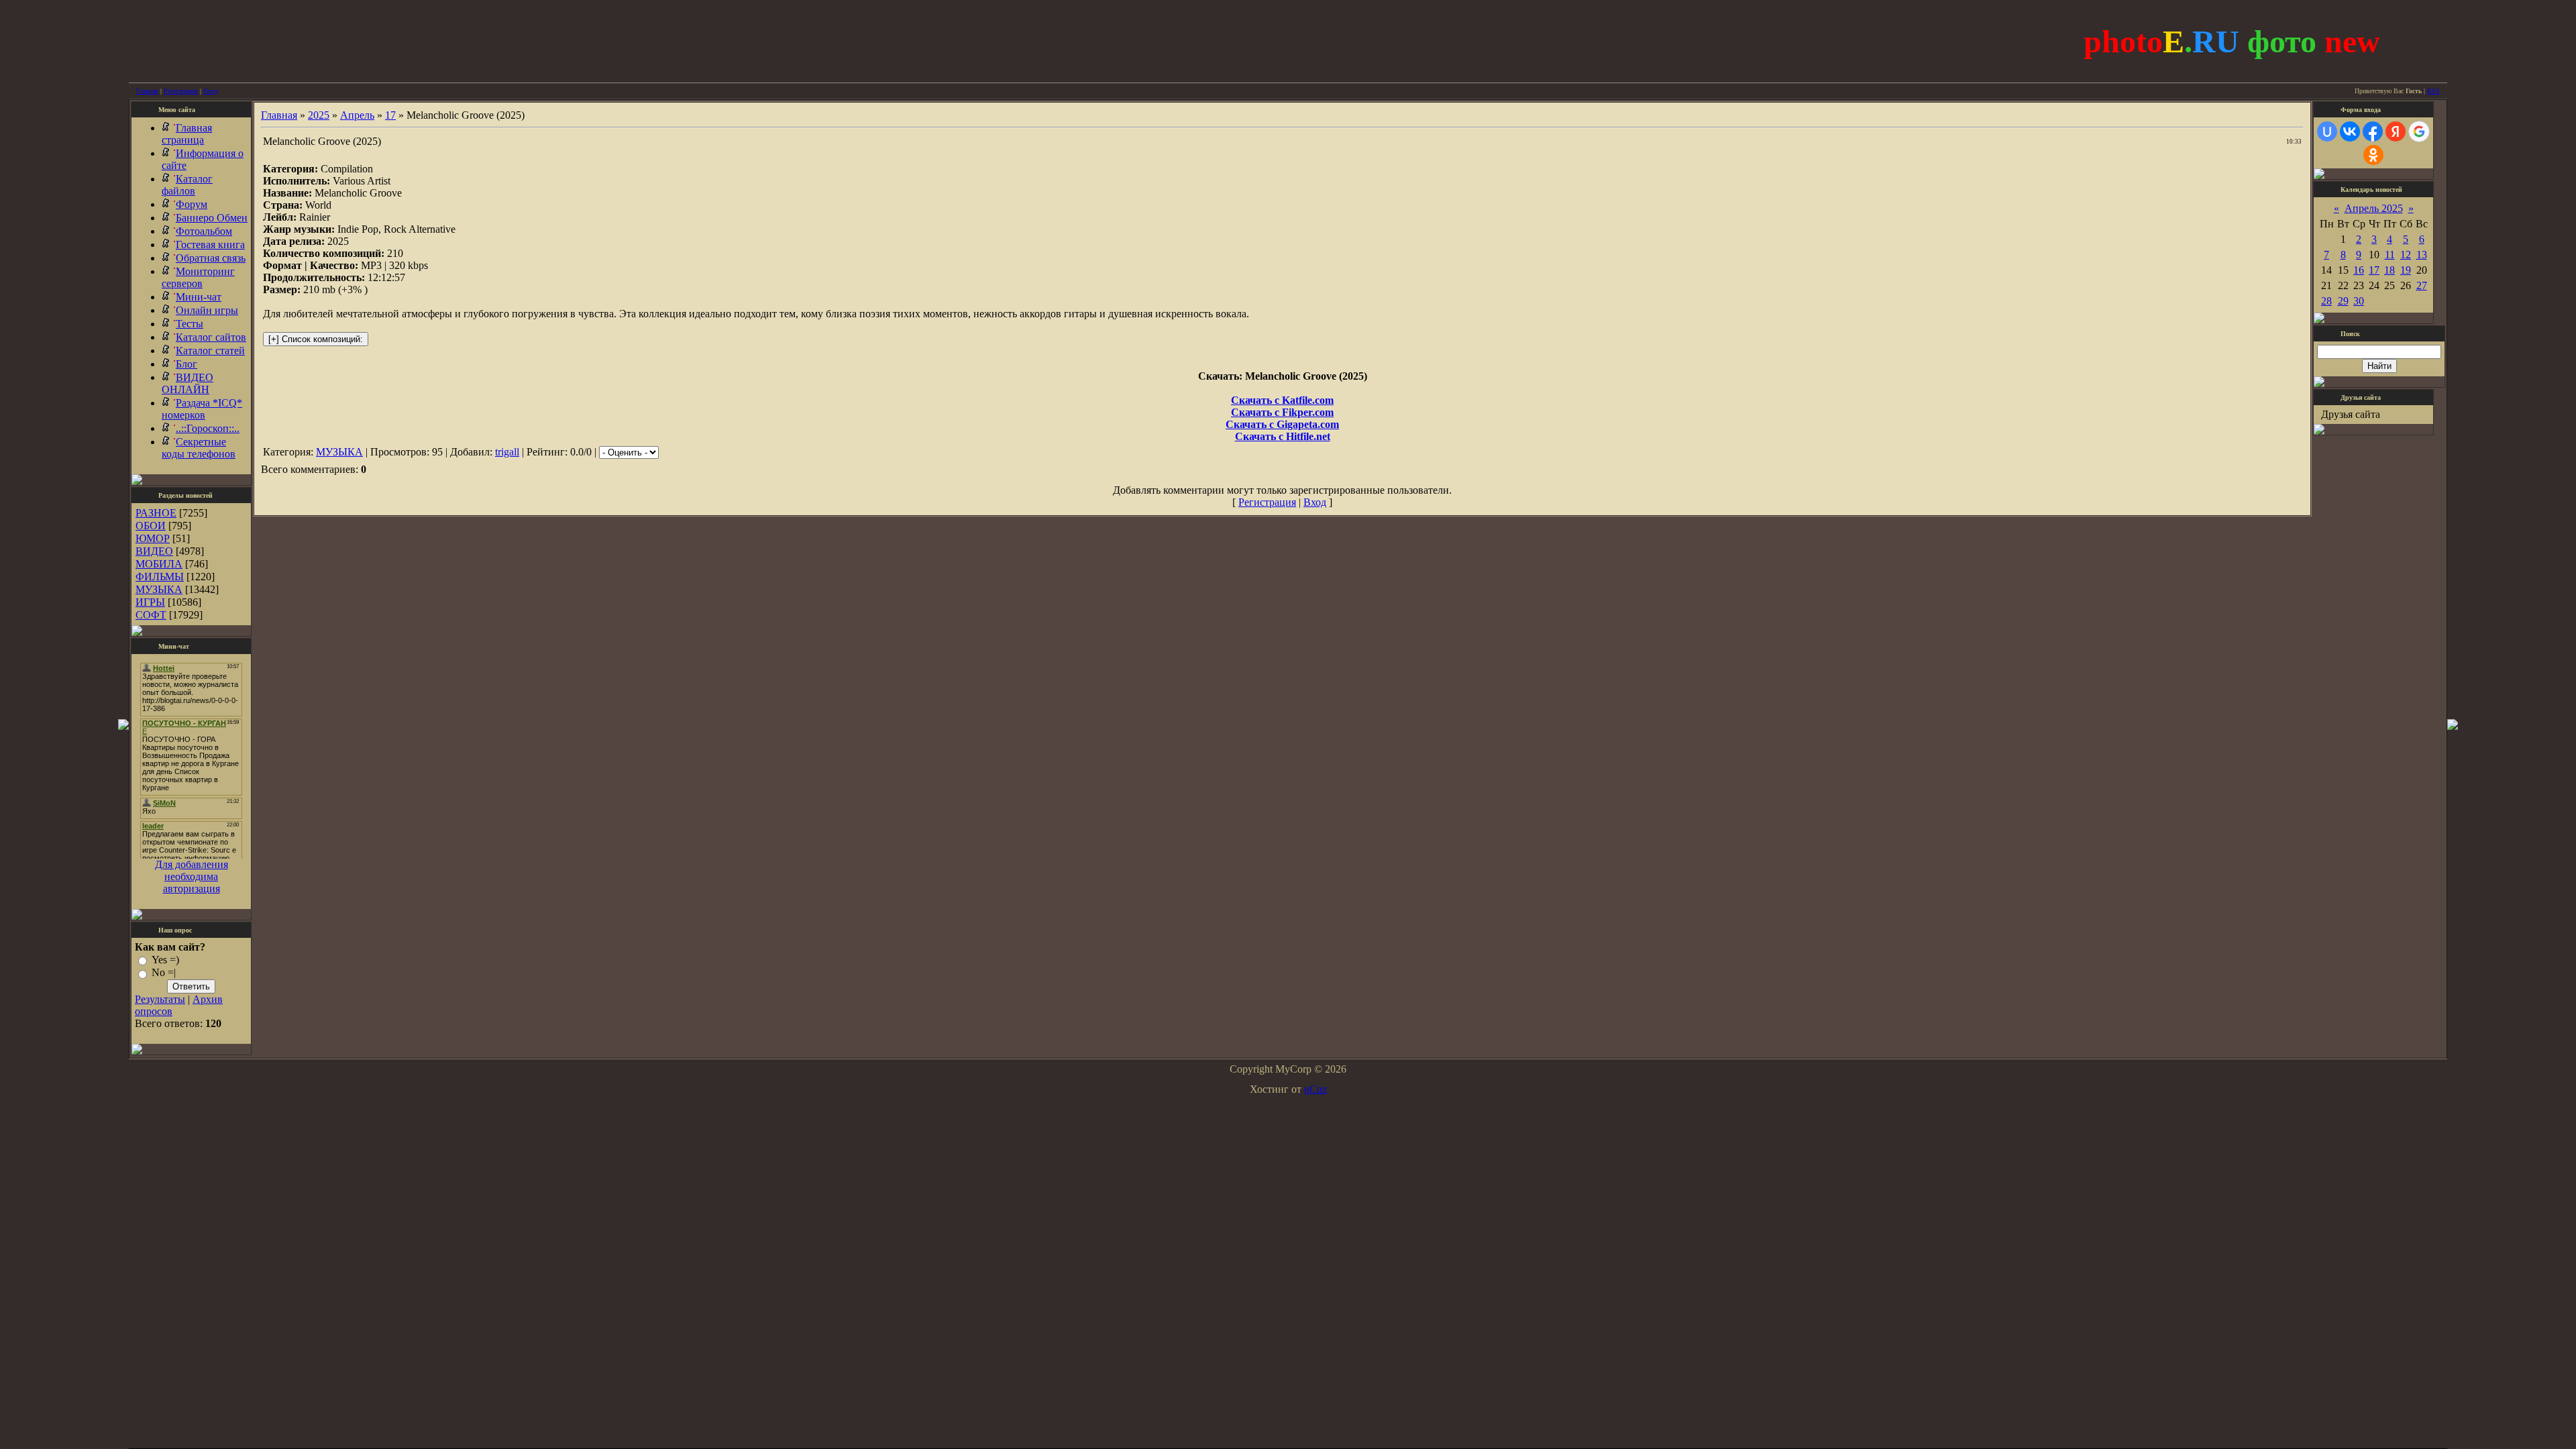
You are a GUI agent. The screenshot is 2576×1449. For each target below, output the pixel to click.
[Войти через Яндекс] (2396, 131)
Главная (147, 91)
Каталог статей (210, 351)
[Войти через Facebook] (2373, 131)
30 (2359, 301)
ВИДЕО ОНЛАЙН (187, 383)
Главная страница (187, 134)
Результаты (160, 999)
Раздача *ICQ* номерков (202, 409)
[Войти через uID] (2327, 131)
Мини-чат (199, 297)
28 (2326, 301)
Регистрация (181, 91)
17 (390, 115)
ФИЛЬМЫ (160, 577)
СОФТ (151, 615)
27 (2422, 285)
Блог (186, 364)
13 (2422, 255)
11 (2390, 255)
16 (2359, 270)
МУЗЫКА (159, 589)
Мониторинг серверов (198, 277)
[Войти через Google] (2419, 131)
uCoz (1316, 1089)
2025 (319, 115)
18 (2390, 270)
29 (2343, 301)
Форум (192, 204)
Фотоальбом (204, 231)
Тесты (190, 324)
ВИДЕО (154, 551)
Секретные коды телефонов (199, 448)
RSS (2433, 91)
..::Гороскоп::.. (208, 428)
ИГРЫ (150, 602)
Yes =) (165, 960)
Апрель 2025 (2374, 208)
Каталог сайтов (211, 337)
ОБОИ (151, 526)
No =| (164, 973)
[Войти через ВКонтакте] (2350, 131)
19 (2406, 270)
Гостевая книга (210, 245)
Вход (211, 91)
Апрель (357, 115)
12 (2406, 255)
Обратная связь (211, 258)
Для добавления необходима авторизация (192, 876)
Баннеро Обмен (212, 218)
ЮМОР (153, 538)
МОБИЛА (159, 564)
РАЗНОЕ (156, 513)
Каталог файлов (187, 185)
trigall (507, 452)
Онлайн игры (207, 310)
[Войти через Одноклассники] (2373, 155)
